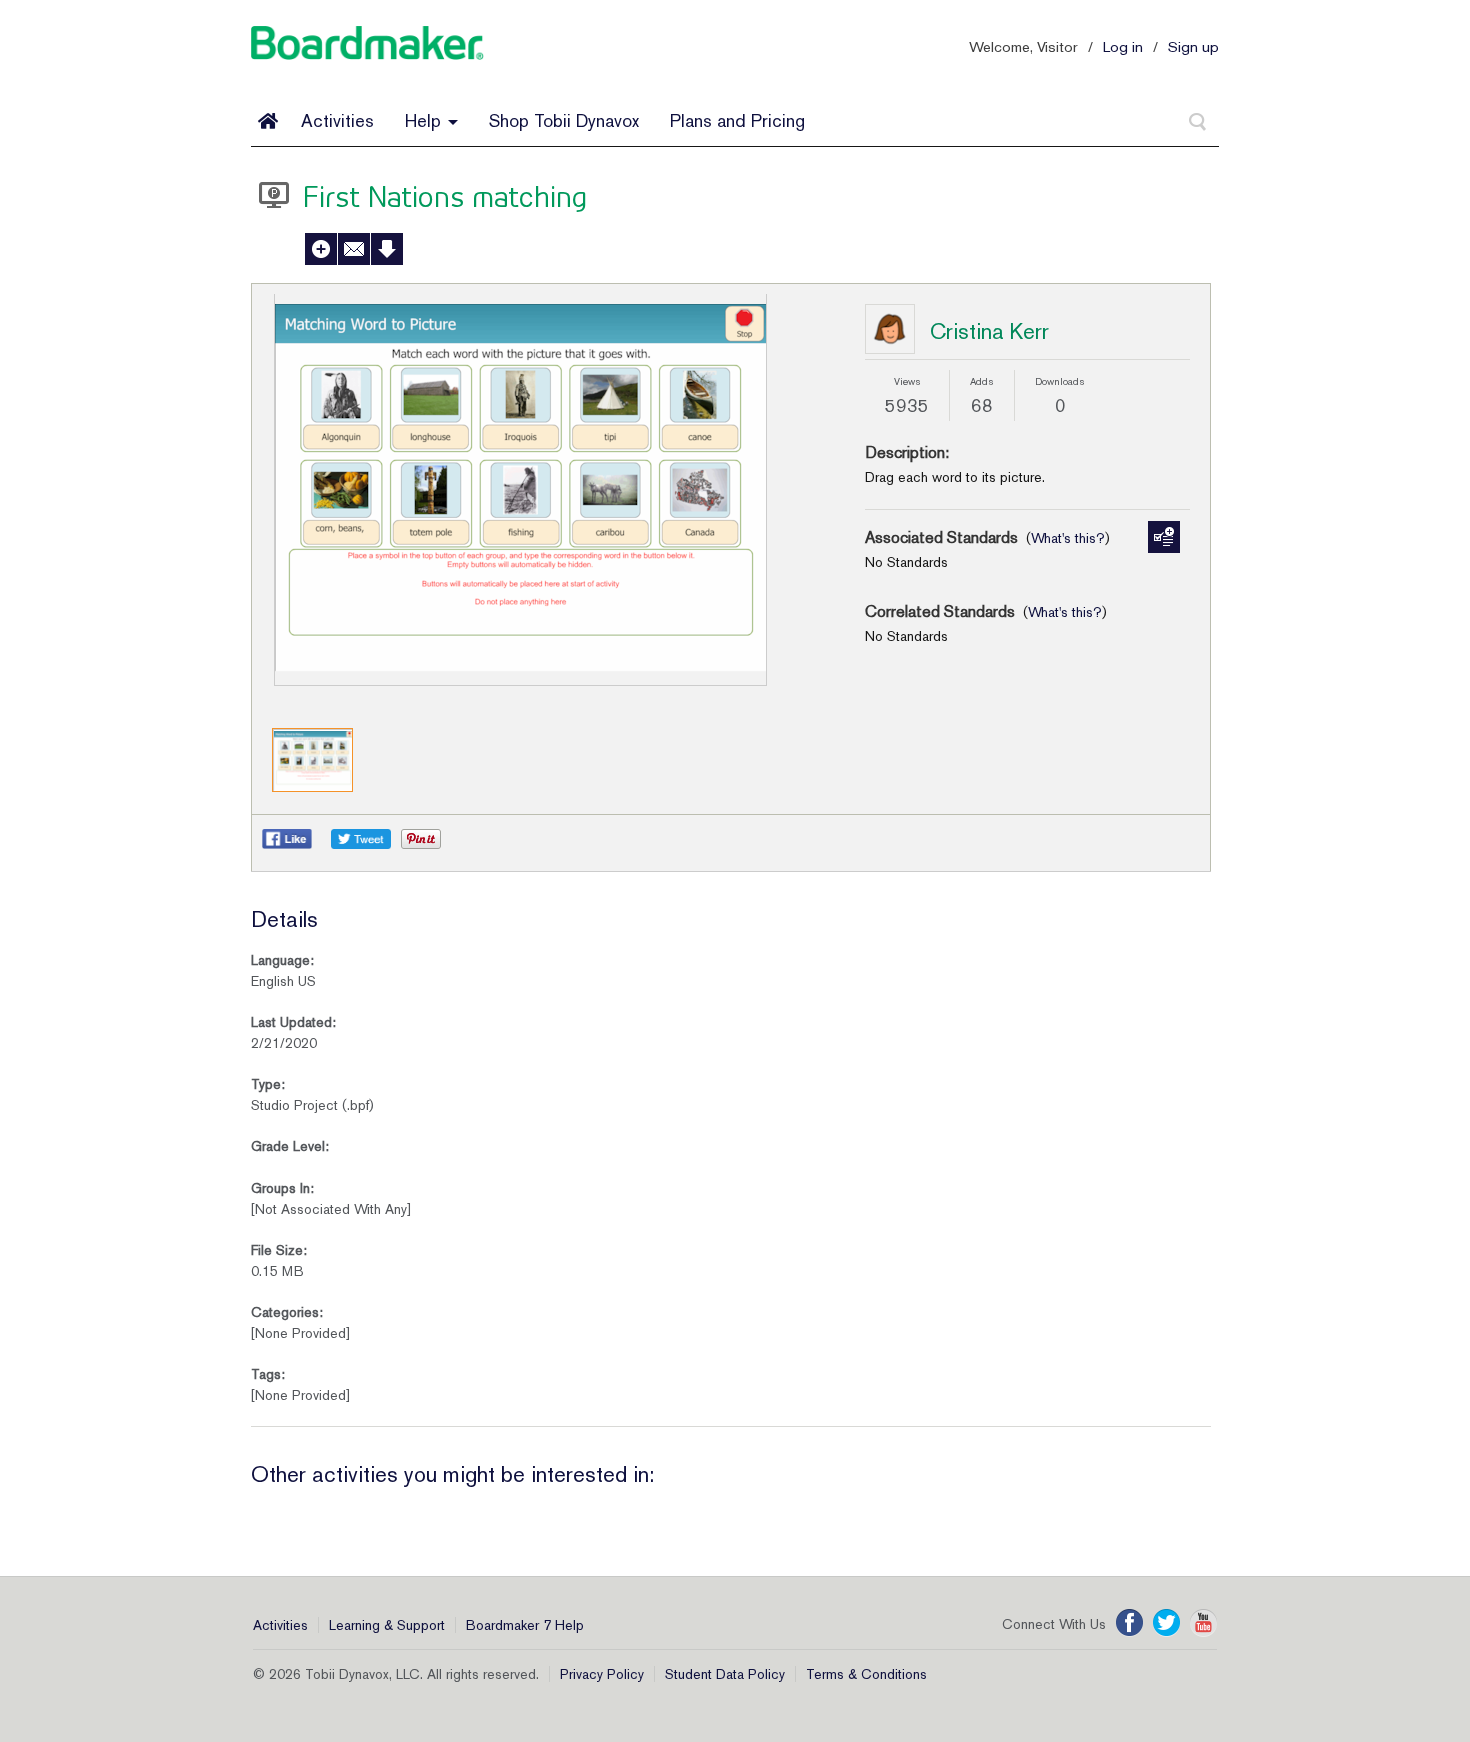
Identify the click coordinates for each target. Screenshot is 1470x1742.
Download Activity (387, 249)
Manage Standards (1164, 537)
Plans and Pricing (737, 120)
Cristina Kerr (989, 331)
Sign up (1193, 46)
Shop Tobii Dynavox (564, 120)
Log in (1123, 46)
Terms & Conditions (866, 1674)
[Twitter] (1166, 1623)
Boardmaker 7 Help (525, 1625)
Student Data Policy (725, 1674)
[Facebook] (1129, 1623)
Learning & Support (387, 1625)
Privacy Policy (602, 1674)
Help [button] (425, 120)
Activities (337, 120)
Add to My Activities (321, 249)
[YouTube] (1203, 1623)
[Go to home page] (268, 121)
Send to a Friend (354, 249)
